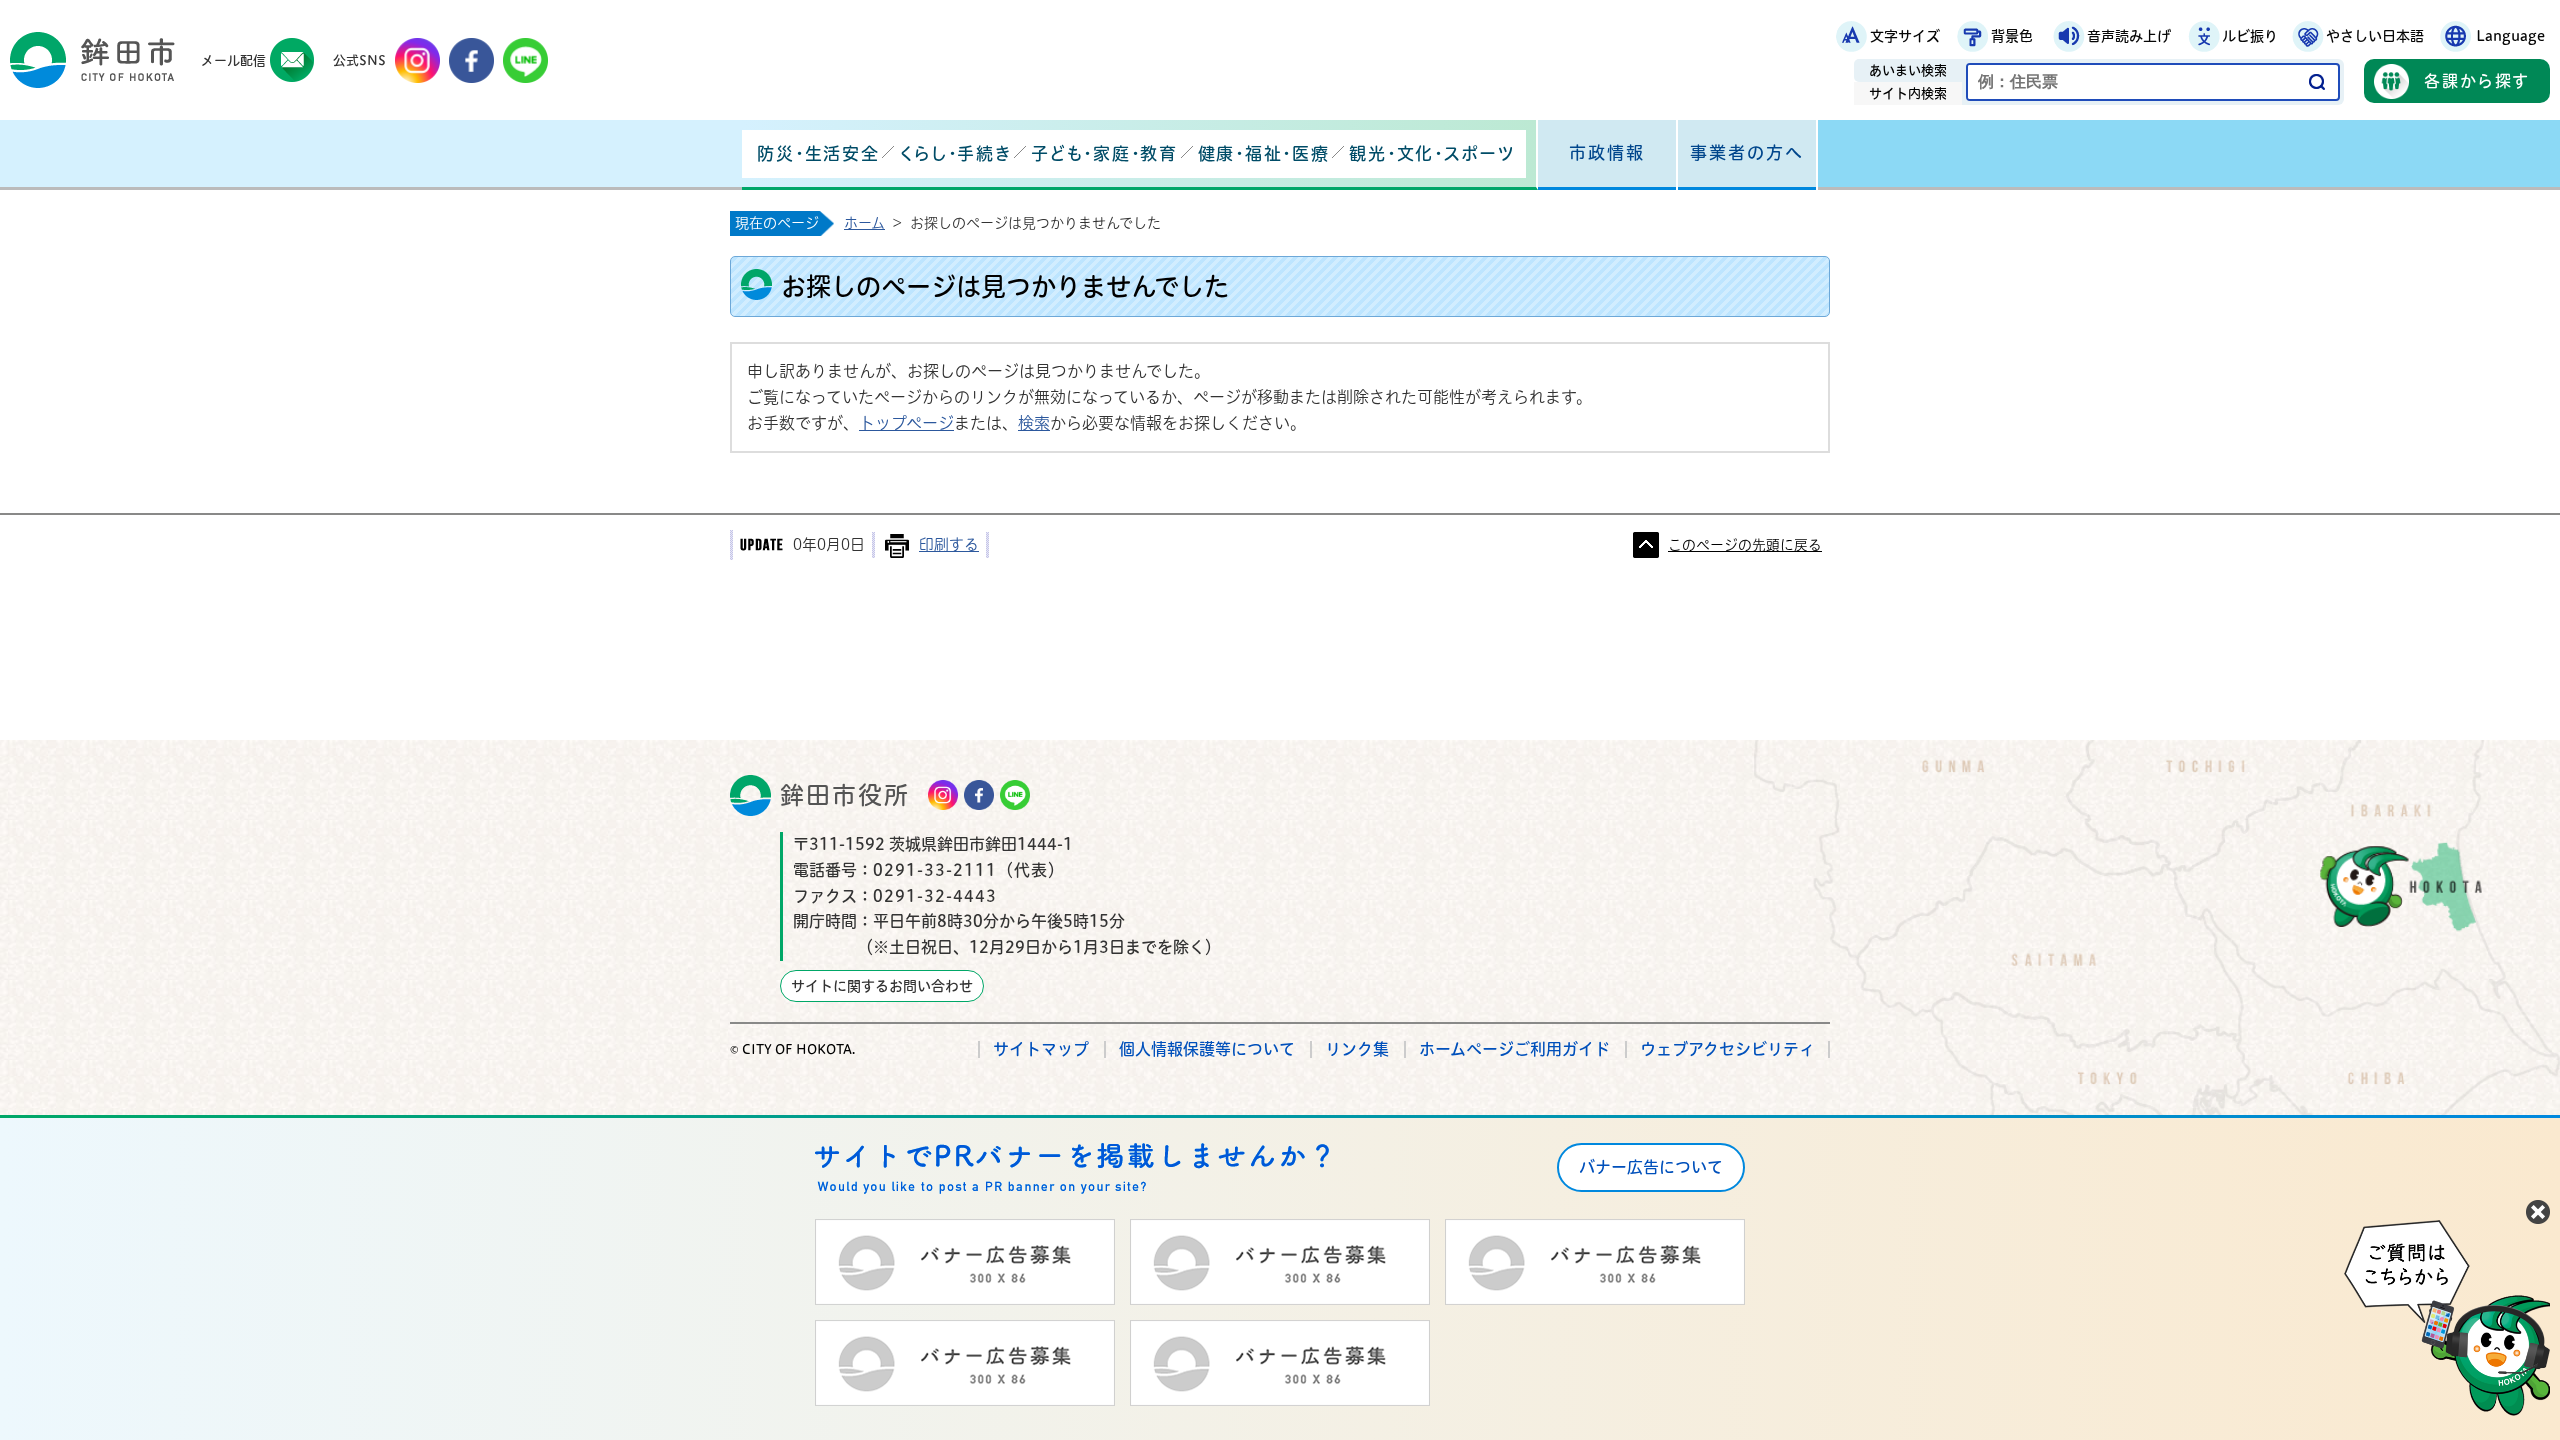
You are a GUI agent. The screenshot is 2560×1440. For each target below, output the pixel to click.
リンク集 (1357, 1049)
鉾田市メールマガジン (292, 60)
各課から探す (2477, 81)
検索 (1034, 423)
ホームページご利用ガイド (1514, 1049)
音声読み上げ (2129, 36)
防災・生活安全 (818, 153)
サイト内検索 (1908, 93)
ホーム (864, 223)
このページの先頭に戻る (1745, 545)
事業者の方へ (1747, 152)
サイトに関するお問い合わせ (882, 986)
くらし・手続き (955, 153)
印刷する (949, 544)
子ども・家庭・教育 (1104, 153)
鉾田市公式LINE (525, 60)
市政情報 (1607, 152)
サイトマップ (1041, 1049)
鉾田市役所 (845, 795)
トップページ (906, 423)
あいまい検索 (1908, 70)
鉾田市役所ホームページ (92, 60)
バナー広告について (1651, 1167)
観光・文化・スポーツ (1432, 153)
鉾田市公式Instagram (417, 60)
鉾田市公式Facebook (471, 60)
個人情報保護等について (1207, 1049)
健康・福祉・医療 (1264, 153)
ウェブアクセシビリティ (1727, 1049)
